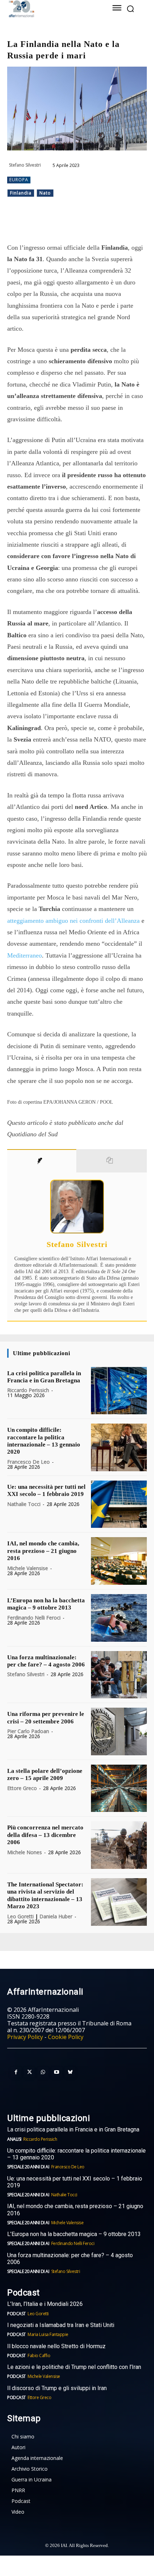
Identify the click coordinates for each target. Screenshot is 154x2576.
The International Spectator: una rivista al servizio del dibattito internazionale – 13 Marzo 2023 (45, 1895)
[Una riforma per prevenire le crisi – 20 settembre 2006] (119, 1731)
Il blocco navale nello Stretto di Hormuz (56, 2346)
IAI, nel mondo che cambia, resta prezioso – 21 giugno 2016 (43, 1551)
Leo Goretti (20, 1916)
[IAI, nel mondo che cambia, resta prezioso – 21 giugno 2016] (119, 1561)
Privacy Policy (25, 2037)
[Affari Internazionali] (50, 9)
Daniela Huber (56, 1916)
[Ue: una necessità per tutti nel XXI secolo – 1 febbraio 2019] (119, 1504)
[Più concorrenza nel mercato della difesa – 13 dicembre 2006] (119, 1845)
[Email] (103, 224)
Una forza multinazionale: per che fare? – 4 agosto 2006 (46, 1661)
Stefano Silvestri (25, 165)
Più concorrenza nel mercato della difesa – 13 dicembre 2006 (45, 1835)
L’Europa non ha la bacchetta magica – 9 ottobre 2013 (46, 1604)
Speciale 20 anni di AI (28, 2167)
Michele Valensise (28, 1568)
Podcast (16, 2314)
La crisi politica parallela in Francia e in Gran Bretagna (44, 1377)
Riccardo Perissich (28, 1390)
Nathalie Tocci (24, 1504)
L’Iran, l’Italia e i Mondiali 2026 (45, 2304)
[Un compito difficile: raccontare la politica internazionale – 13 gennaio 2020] (119, 1447)
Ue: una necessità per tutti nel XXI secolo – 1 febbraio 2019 (46, 1490)
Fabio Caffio (39, 2356)
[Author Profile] (42, 1161)
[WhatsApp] (70, 224)
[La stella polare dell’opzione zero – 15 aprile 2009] (119, 1788)
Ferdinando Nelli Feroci (34, 1618)
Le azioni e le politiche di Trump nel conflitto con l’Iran (74, 2367)
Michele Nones (25, 1852)
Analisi (14, 2139)
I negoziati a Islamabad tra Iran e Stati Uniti (61, 2325)
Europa (19, 180)
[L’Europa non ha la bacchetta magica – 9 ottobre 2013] (119, 1618)
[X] (53, 224)
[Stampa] (119, 224)
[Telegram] (86, 224)
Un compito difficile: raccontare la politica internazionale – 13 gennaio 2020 (44, 1441)
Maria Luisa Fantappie (48, 2334)
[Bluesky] (70, 2072)
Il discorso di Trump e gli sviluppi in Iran (57, 2388)
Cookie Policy (66, 2037)
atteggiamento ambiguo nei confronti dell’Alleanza (73, 921)
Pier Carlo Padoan (28, 1731)
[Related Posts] (112, 1161)
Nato (45, 193)
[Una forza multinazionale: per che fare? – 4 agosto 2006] (119, 1675)
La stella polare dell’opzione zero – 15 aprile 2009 (45, 1774)
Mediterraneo (25, 955)
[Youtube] (57, 2072)
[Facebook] (37, 224)
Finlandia (21, 193)
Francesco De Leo (28, 1462)
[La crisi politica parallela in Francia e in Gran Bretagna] (119, 1391)
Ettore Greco (22, 1788)
